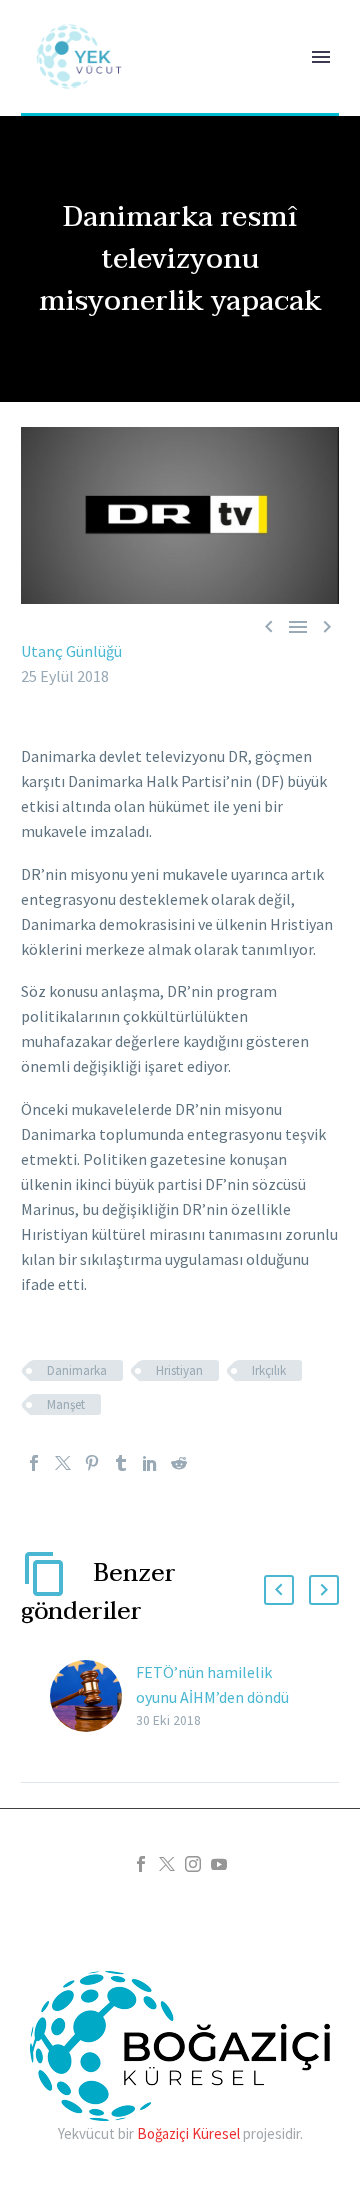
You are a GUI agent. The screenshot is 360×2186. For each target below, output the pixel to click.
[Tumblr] (121, 1463)
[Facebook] (34, 1463)
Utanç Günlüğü (71, 651)
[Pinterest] (92, 1463)
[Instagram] (193, 1864)
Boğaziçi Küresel (188, 2133)
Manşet (66, 1404)
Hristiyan (179, 1370)
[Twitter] (63, 1463)
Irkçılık (269, 1370)
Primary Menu (321, 57)
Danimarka (77, 1370)
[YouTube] (219, 1864)
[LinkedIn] (150, 1463)
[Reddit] (179, 1463)
